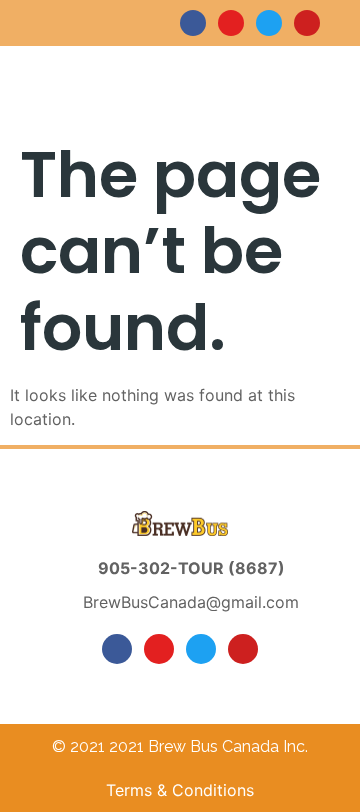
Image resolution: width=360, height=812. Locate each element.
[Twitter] (269, 23)
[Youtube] (307, 23)
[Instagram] (231, 23)
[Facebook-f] (193, 23)
